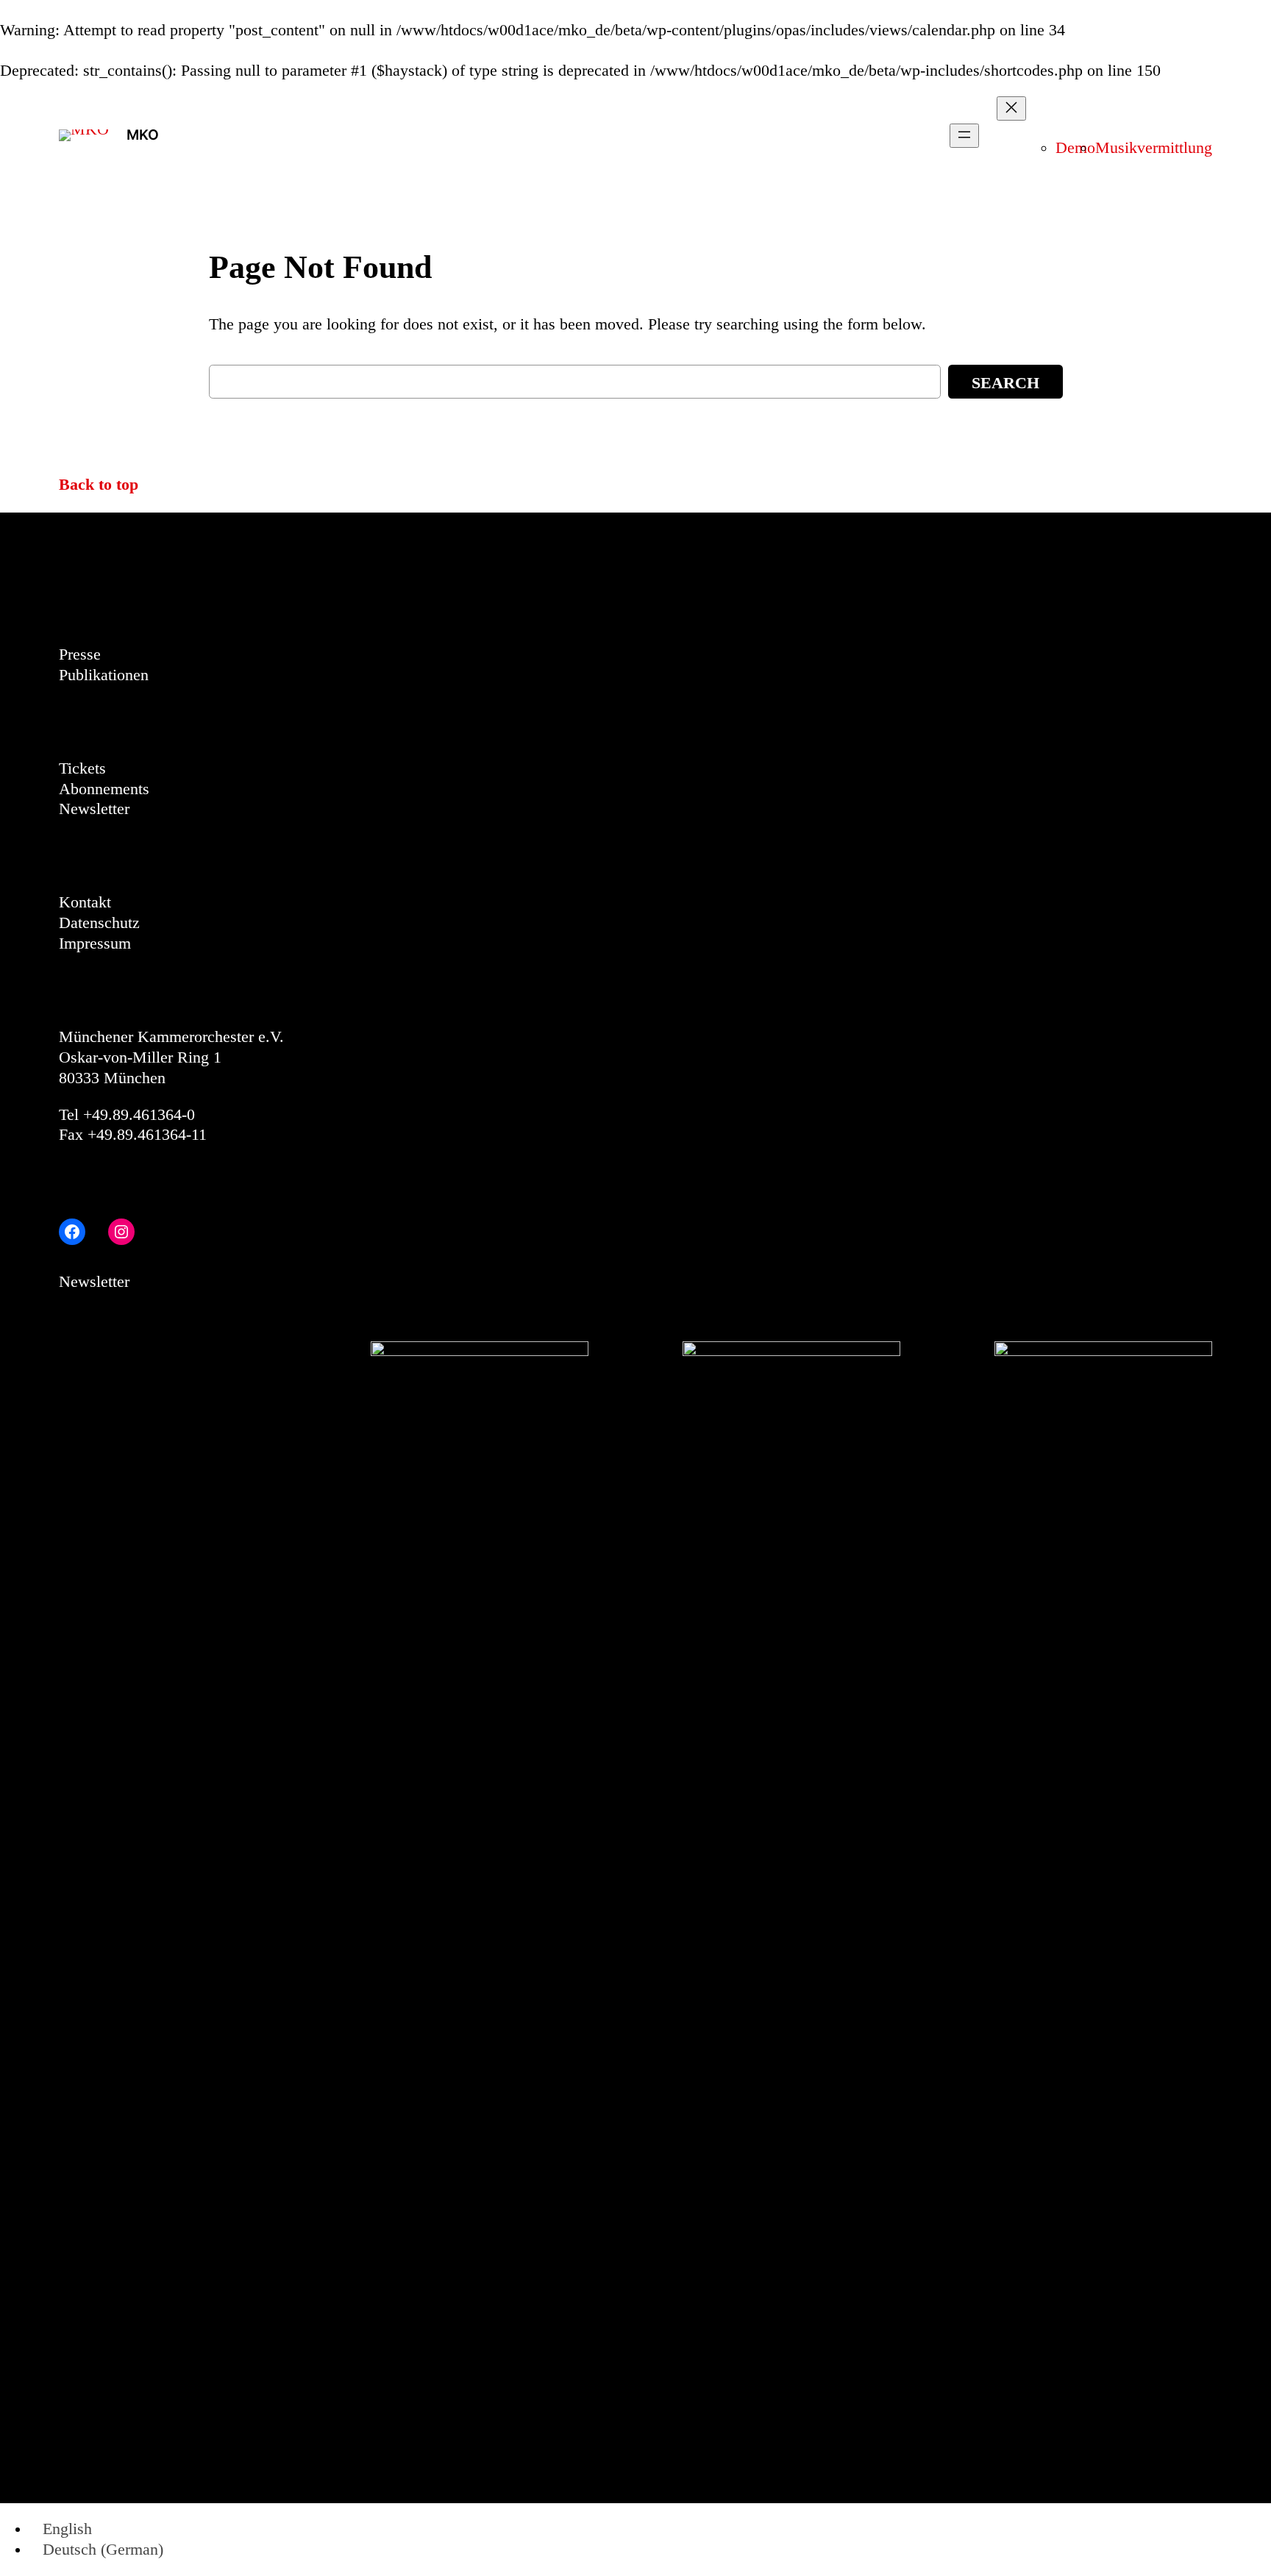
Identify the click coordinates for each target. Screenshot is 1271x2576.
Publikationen (104, 675)
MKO (143, 135)
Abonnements (104, 789)
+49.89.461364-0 (139, 1115)
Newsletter (94, 809)
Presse (80, 654)
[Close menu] (1011, 108)
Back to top (99, 485)
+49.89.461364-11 (147, 1135)
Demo (1075, 148)
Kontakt (85, 902)
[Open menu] (964, 136)
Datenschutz (99, 923)
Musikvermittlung (1154, 148)
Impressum (95, 943)
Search (1005, 383)
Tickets (82, 768)
